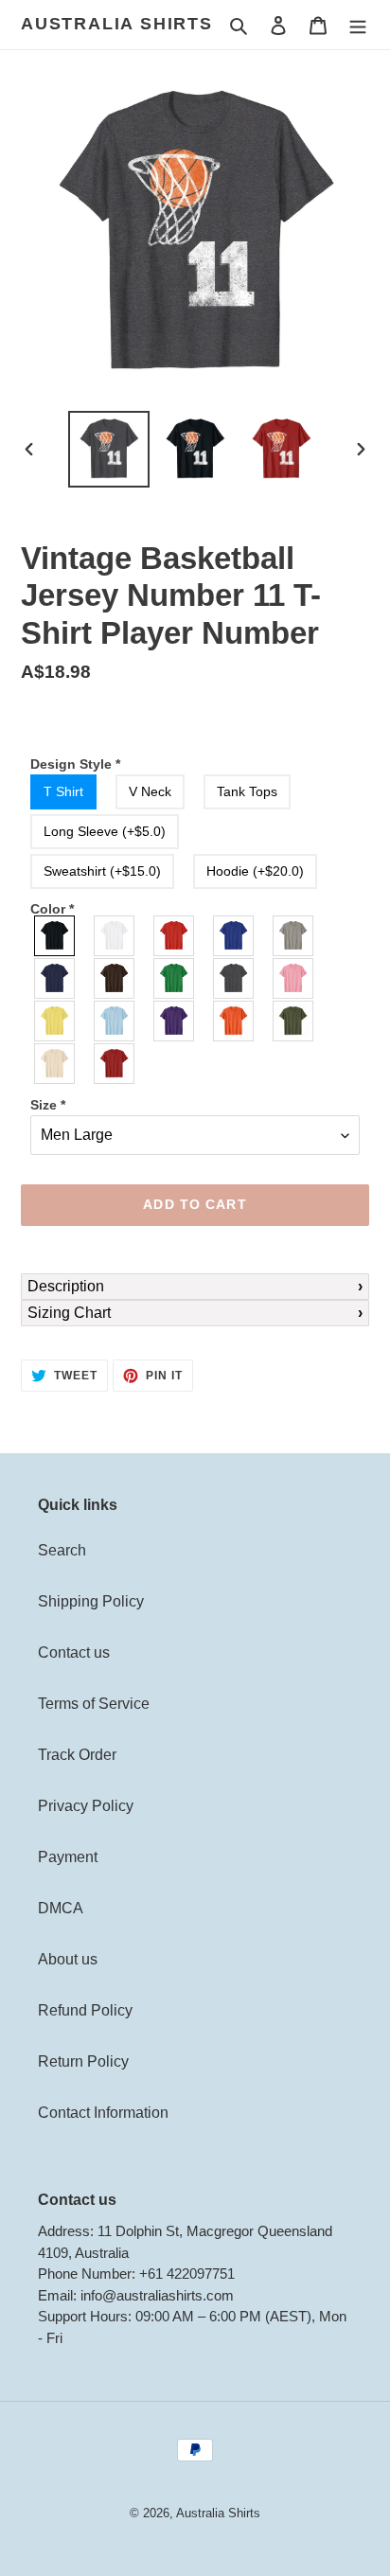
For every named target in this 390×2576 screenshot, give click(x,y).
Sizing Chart (69, 1313)
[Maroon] (115, 1064)
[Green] (175, 978)
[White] (115, 936)
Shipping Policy (91, 1601)
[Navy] (55, 978)
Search (62, 1550)
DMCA (61, 1908)
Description (66, 1286)
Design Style (75, 764)
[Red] (175, 936)
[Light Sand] (55, 1064)
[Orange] (234, 1021)
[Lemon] (55, 1021)
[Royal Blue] (234, 936)
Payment (68, 1857)
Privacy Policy (86, 1806)
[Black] (55, 936)
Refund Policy (85, 2010)
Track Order (77, 1755)
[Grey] (294, 936)
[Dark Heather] (234, 978)
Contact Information (103, 2113)
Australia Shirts (117, 24)
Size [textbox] (48, 1105)
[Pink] (294, 978)
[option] (109, 449)
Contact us (74, 1652)
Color (52, 909)
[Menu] (358, 25)
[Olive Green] (294, 1021)
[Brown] (115, 978)
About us (68, 1959)
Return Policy (83, 2061)
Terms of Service (94, 1704)
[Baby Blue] (115, 1021)
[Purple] (175, 1021)
